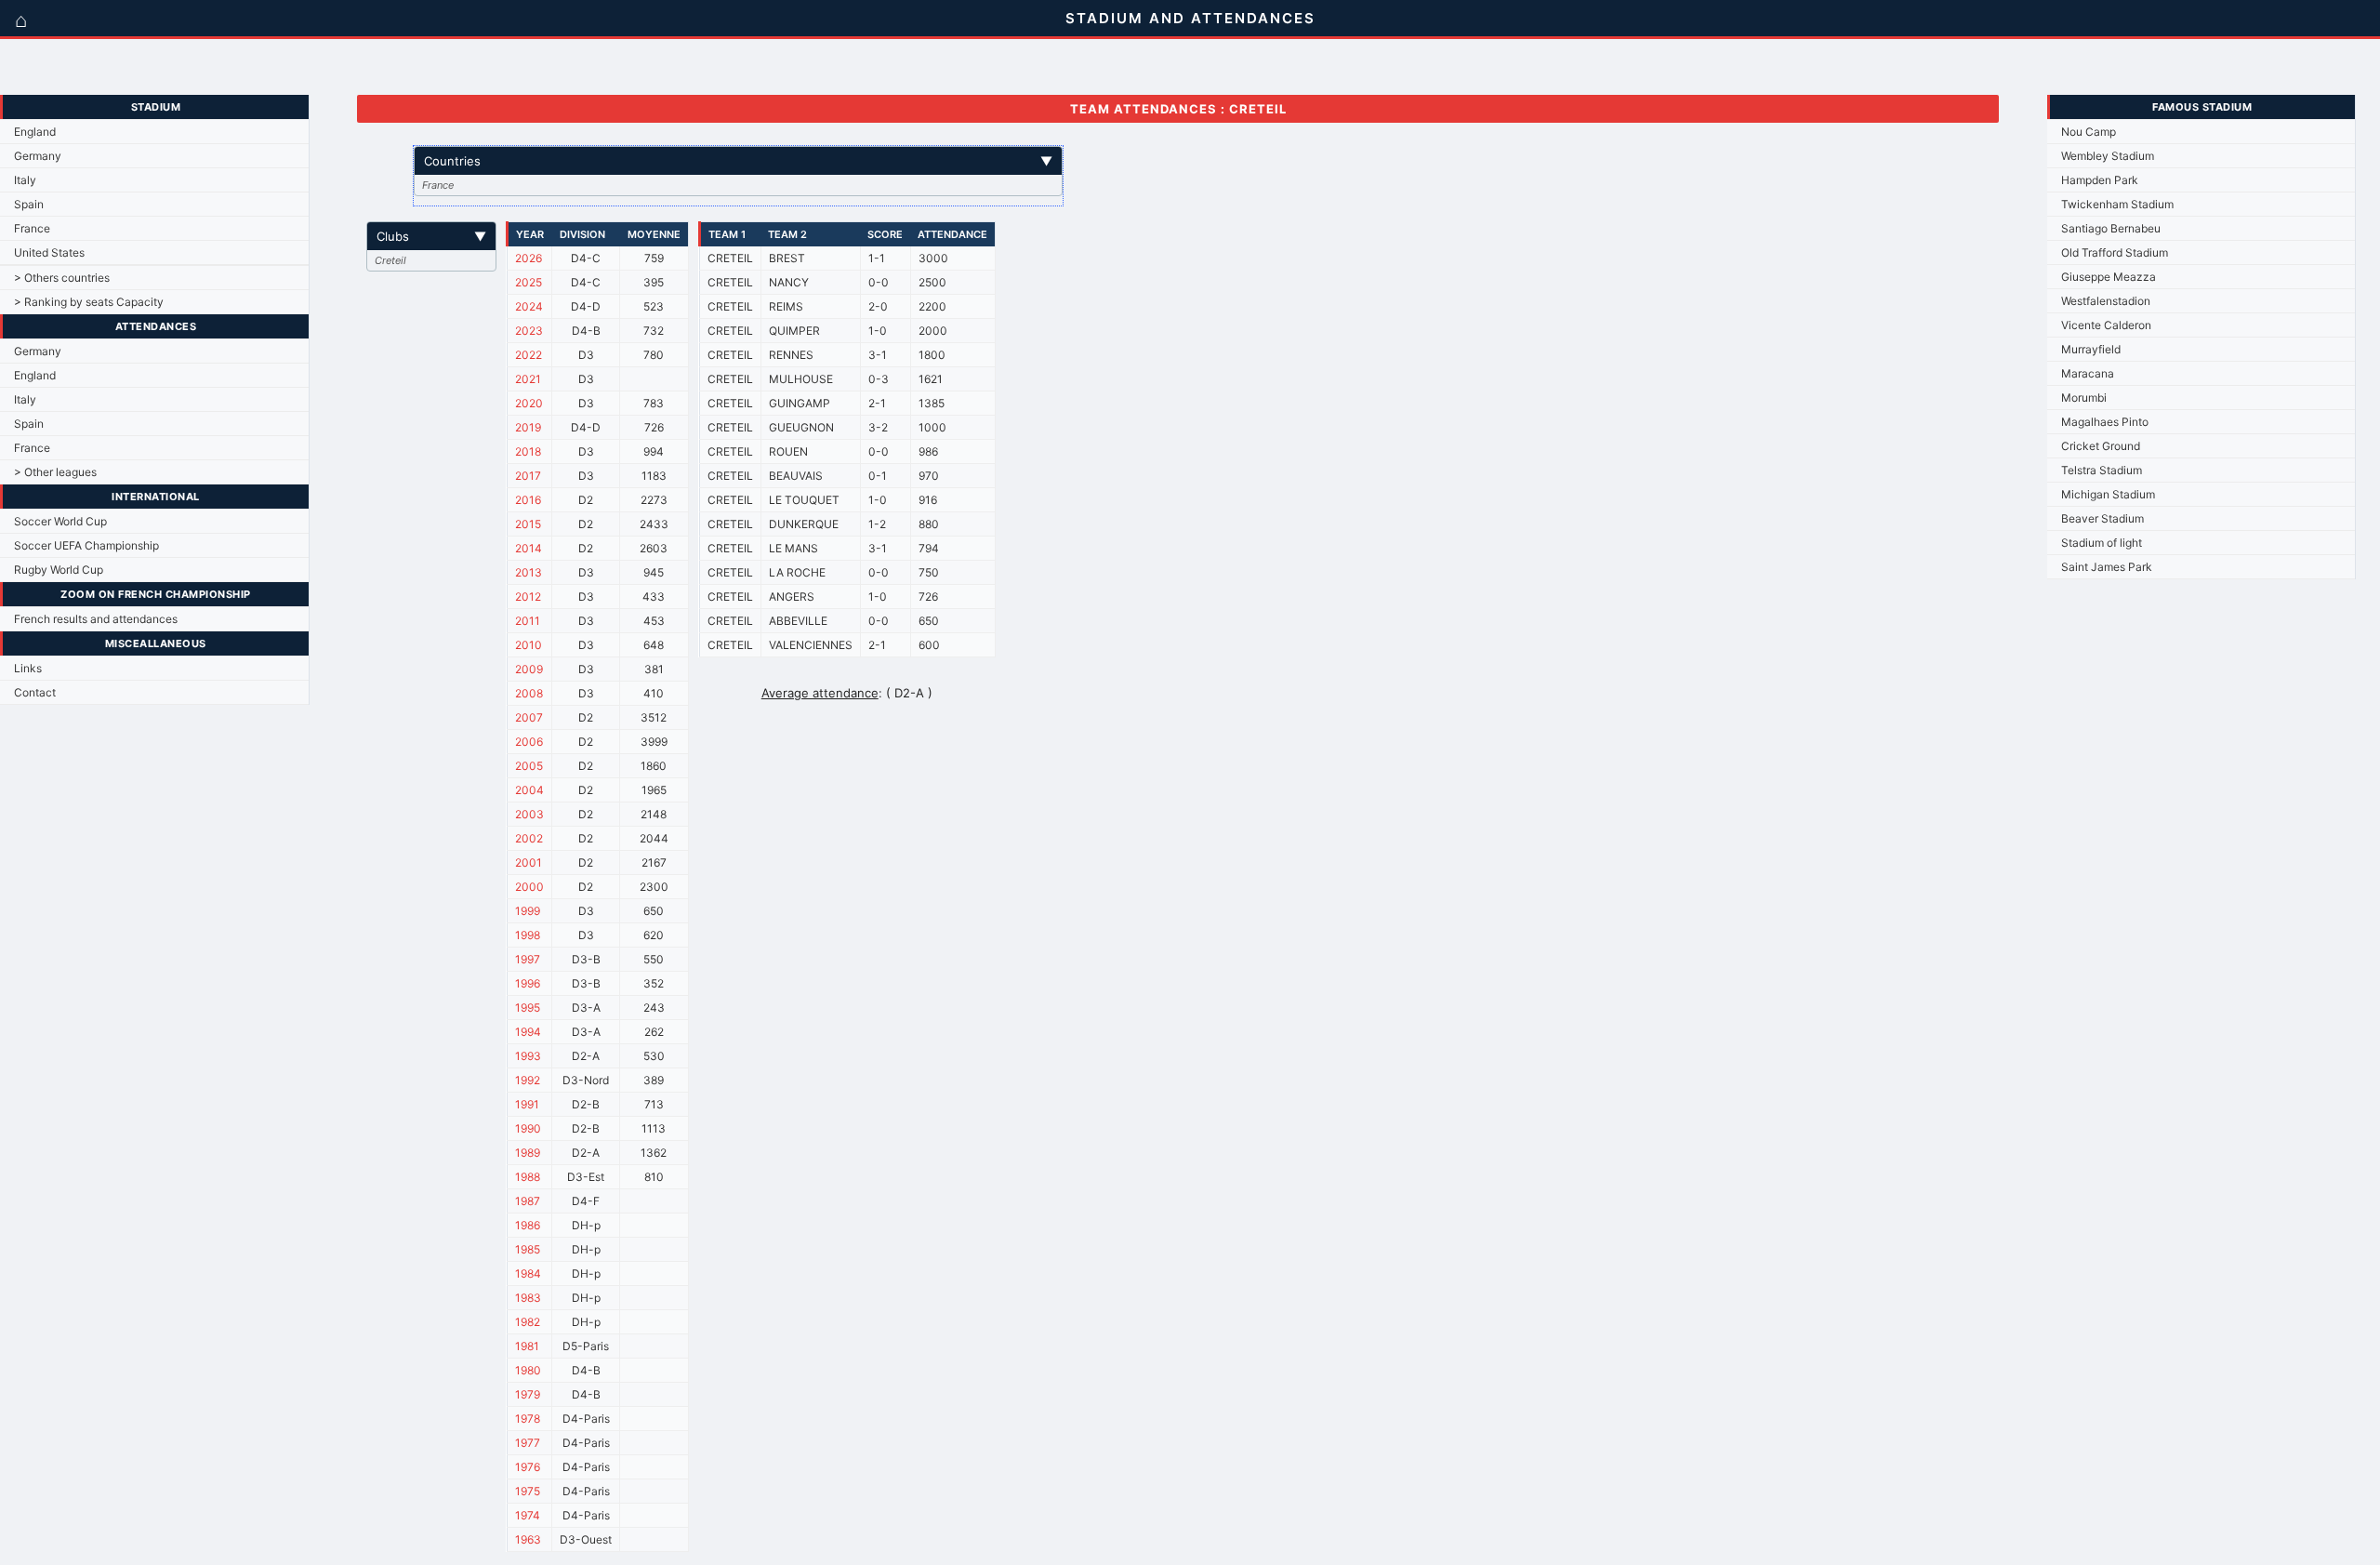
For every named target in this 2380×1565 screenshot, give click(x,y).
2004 (529, 790)
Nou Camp (2089, 132)
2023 (529, 331)
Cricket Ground (2101, 446)
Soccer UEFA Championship (86, 545)
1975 (528, 1491)
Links (28, 668)
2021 (528, 379)
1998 (528, 935)
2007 (529, 717)
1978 (528, 1419)
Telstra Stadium (2102, 470)
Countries (738, 161)
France (32, 228)
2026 (529, 258)
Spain (29, 204)
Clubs (431, 236)
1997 (528, 959)
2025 (529, 282)
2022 (529, 355)
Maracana (2088, 373)
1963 (528, 1539)
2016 (528, 500)
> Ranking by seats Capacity (89, 302)
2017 (528, 476)
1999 (528, 911)
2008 (529, 693)
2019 (528, 427)
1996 (528, 983)
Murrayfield (2091, 349)
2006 (529, 742)
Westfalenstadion (2106, 301)
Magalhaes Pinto (2105, 422)
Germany (38, 156)
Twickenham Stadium (2117, 204)
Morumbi (2084, 398)
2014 (529, 548)
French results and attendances (96, 619)
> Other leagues (55, 472)
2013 (529, 572)
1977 (528, 1443)
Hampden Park (2100, 180)
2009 (529, 669)
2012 (528, 597)
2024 (529, 306)
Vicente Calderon (2106, 325)
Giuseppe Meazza (2109, 277)
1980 (528, 1370)
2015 (528, 524)
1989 (528, 1153)
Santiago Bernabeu (2111, 228)
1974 (528, 1515)
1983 (528, 1298)
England (35, 132)
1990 (528, 1128)
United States (49, 252)
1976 (528, 1467)
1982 (528, 1322)
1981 (527, 1346)
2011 (528, 621)
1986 (528, 1225)
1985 (528, 1249)
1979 (528, 1394)
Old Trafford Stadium (2115, 252)
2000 (529, 887)
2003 (529, 814)
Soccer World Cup (60, 521)
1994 (528, 1032)
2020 (529, 403)
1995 (528, 1008)
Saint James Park (2107, 567)
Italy (25, 180)
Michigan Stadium (2108, 494)
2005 (529, 766)
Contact (35, 692)
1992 (528, 1080)
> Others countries (62, 278)
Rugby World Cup (59, 570)
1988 (528, 1177)
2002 (529, 838)
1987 (528, 1201)
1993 (528, 1056)
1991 (527, 1104)
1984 (528, 1273)
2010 (529, 645)
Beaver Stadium (2102, 518)
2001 (529, 862)
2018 (528, 451)
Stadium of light (2102, 543)
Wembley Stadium (2108, 156)
